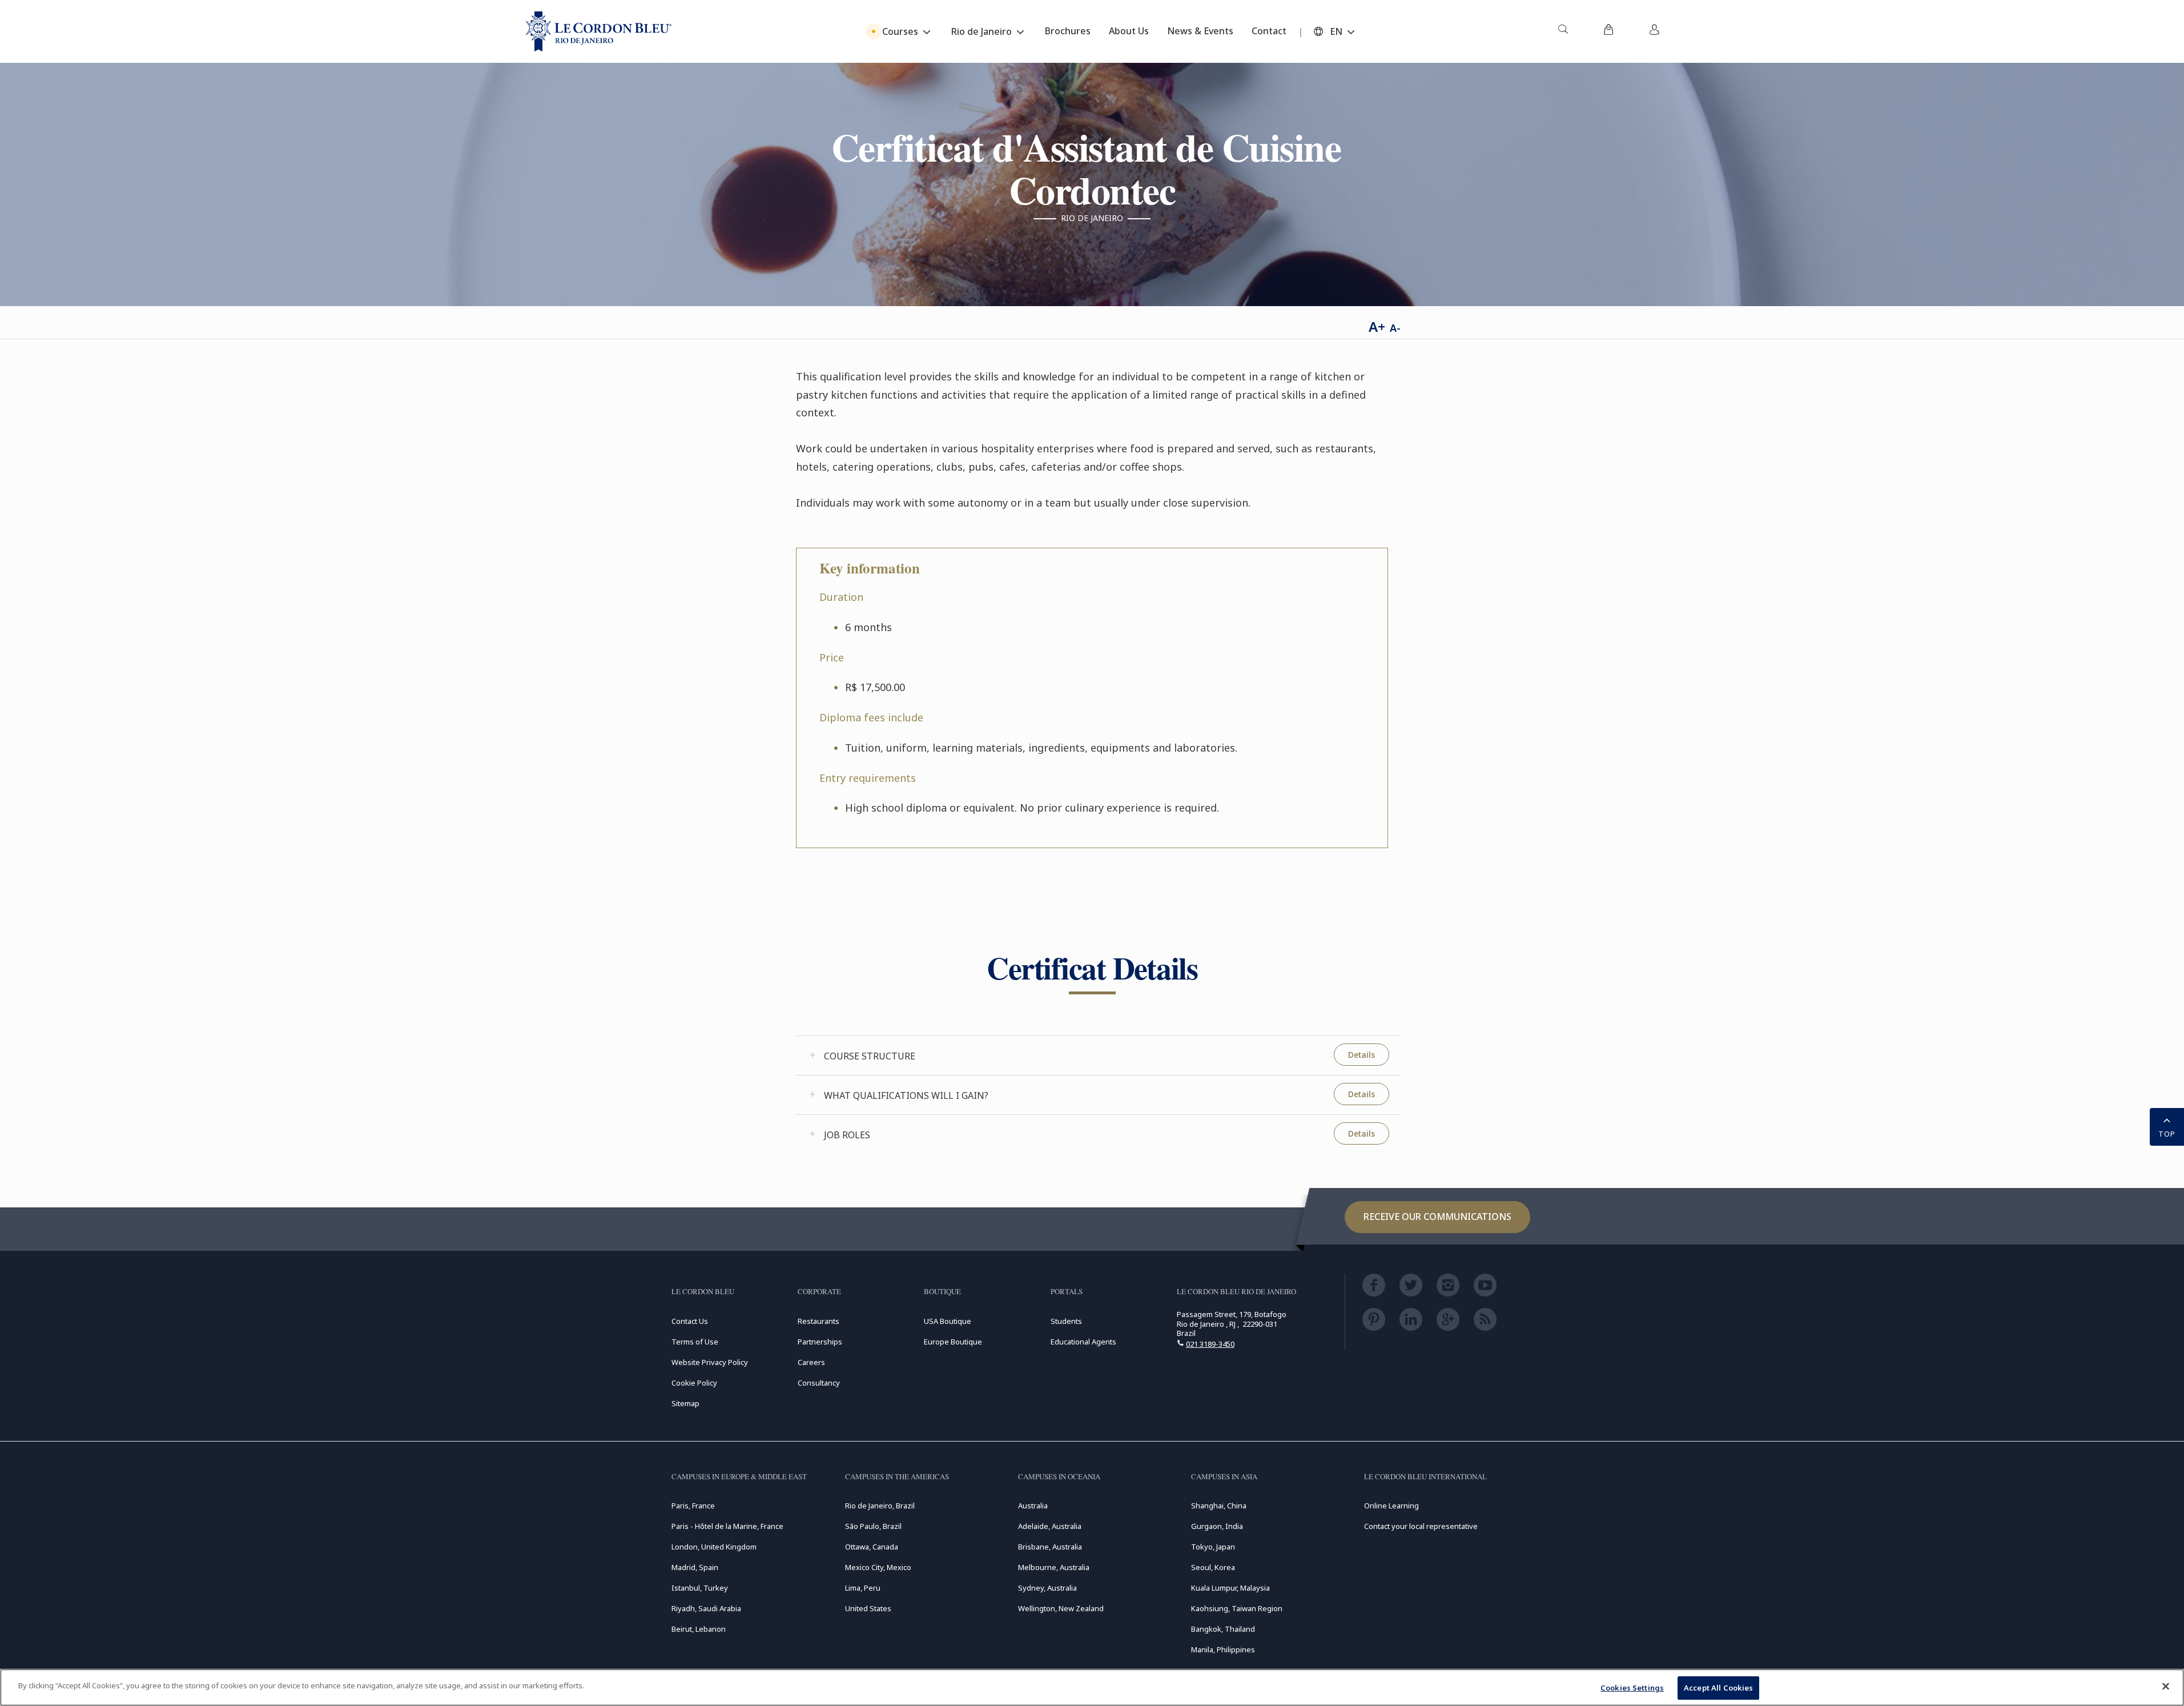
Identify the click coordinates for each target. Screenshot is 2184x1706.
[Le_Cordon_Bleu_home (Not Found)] (599, 31)
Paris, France (693, 1506)
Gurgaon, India (1217, 1526)
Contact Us (690, 1321)
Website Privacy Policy (710, 1362)
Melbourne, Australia (1054, 1567)
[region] (1092, 1687)
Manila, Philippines (1223, 1649)
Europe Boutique (953, 1342)
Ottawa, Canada (872, 1547)
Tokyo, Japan (1213, 1547)
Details (1362, 1055)
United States (868, 1608)
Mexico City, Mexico (878, 1567)
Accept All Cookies (1718, 1688)
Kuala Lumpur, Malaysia (1230, 1588)
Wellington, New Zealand (1061, 1608)
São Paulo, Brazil (873, 1526)
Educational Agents (1083, 1342)
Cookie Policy (694, 1383)
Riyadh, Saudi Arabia (706, 1608)
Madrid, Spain (695, 1567)
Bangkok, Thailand (1223, 1629)
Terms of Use (695, 1342)
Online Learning (1391, 1506)
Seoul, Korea (1213, 1567)
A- (1395, 328)
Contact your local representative (1421, 1526)
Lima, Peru (863, 1588)
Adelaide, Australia (1050, 1526)
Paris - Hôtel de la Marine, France (727, 1526)
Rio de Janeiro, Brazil (880, 1506)
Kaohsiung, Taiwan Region (1237, 1608)
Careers (811, 1362)
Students (1066, 1321)
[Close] (2166, 1686)
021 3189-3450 (1210, 1344)
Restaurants (819, 1321)
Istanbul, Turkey (700, 1588)
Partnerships (820, 1342)
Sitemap (685, 1403)
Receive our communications (1437, 1217)
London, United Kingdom (714, 1547)
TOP (2167, 1134)
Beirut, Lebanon (699, 1629)
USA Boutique (948, 1321)
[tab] (1098, 1055)
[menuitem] (1563, 31)
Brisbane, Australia (1050, 1547)
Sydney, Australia (1047, 1588)
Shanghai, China (1219, 1506)
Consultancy (819, 1383)
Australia (1033, 1506)
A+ (1377, 326)
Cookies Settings (1632, 1688)
